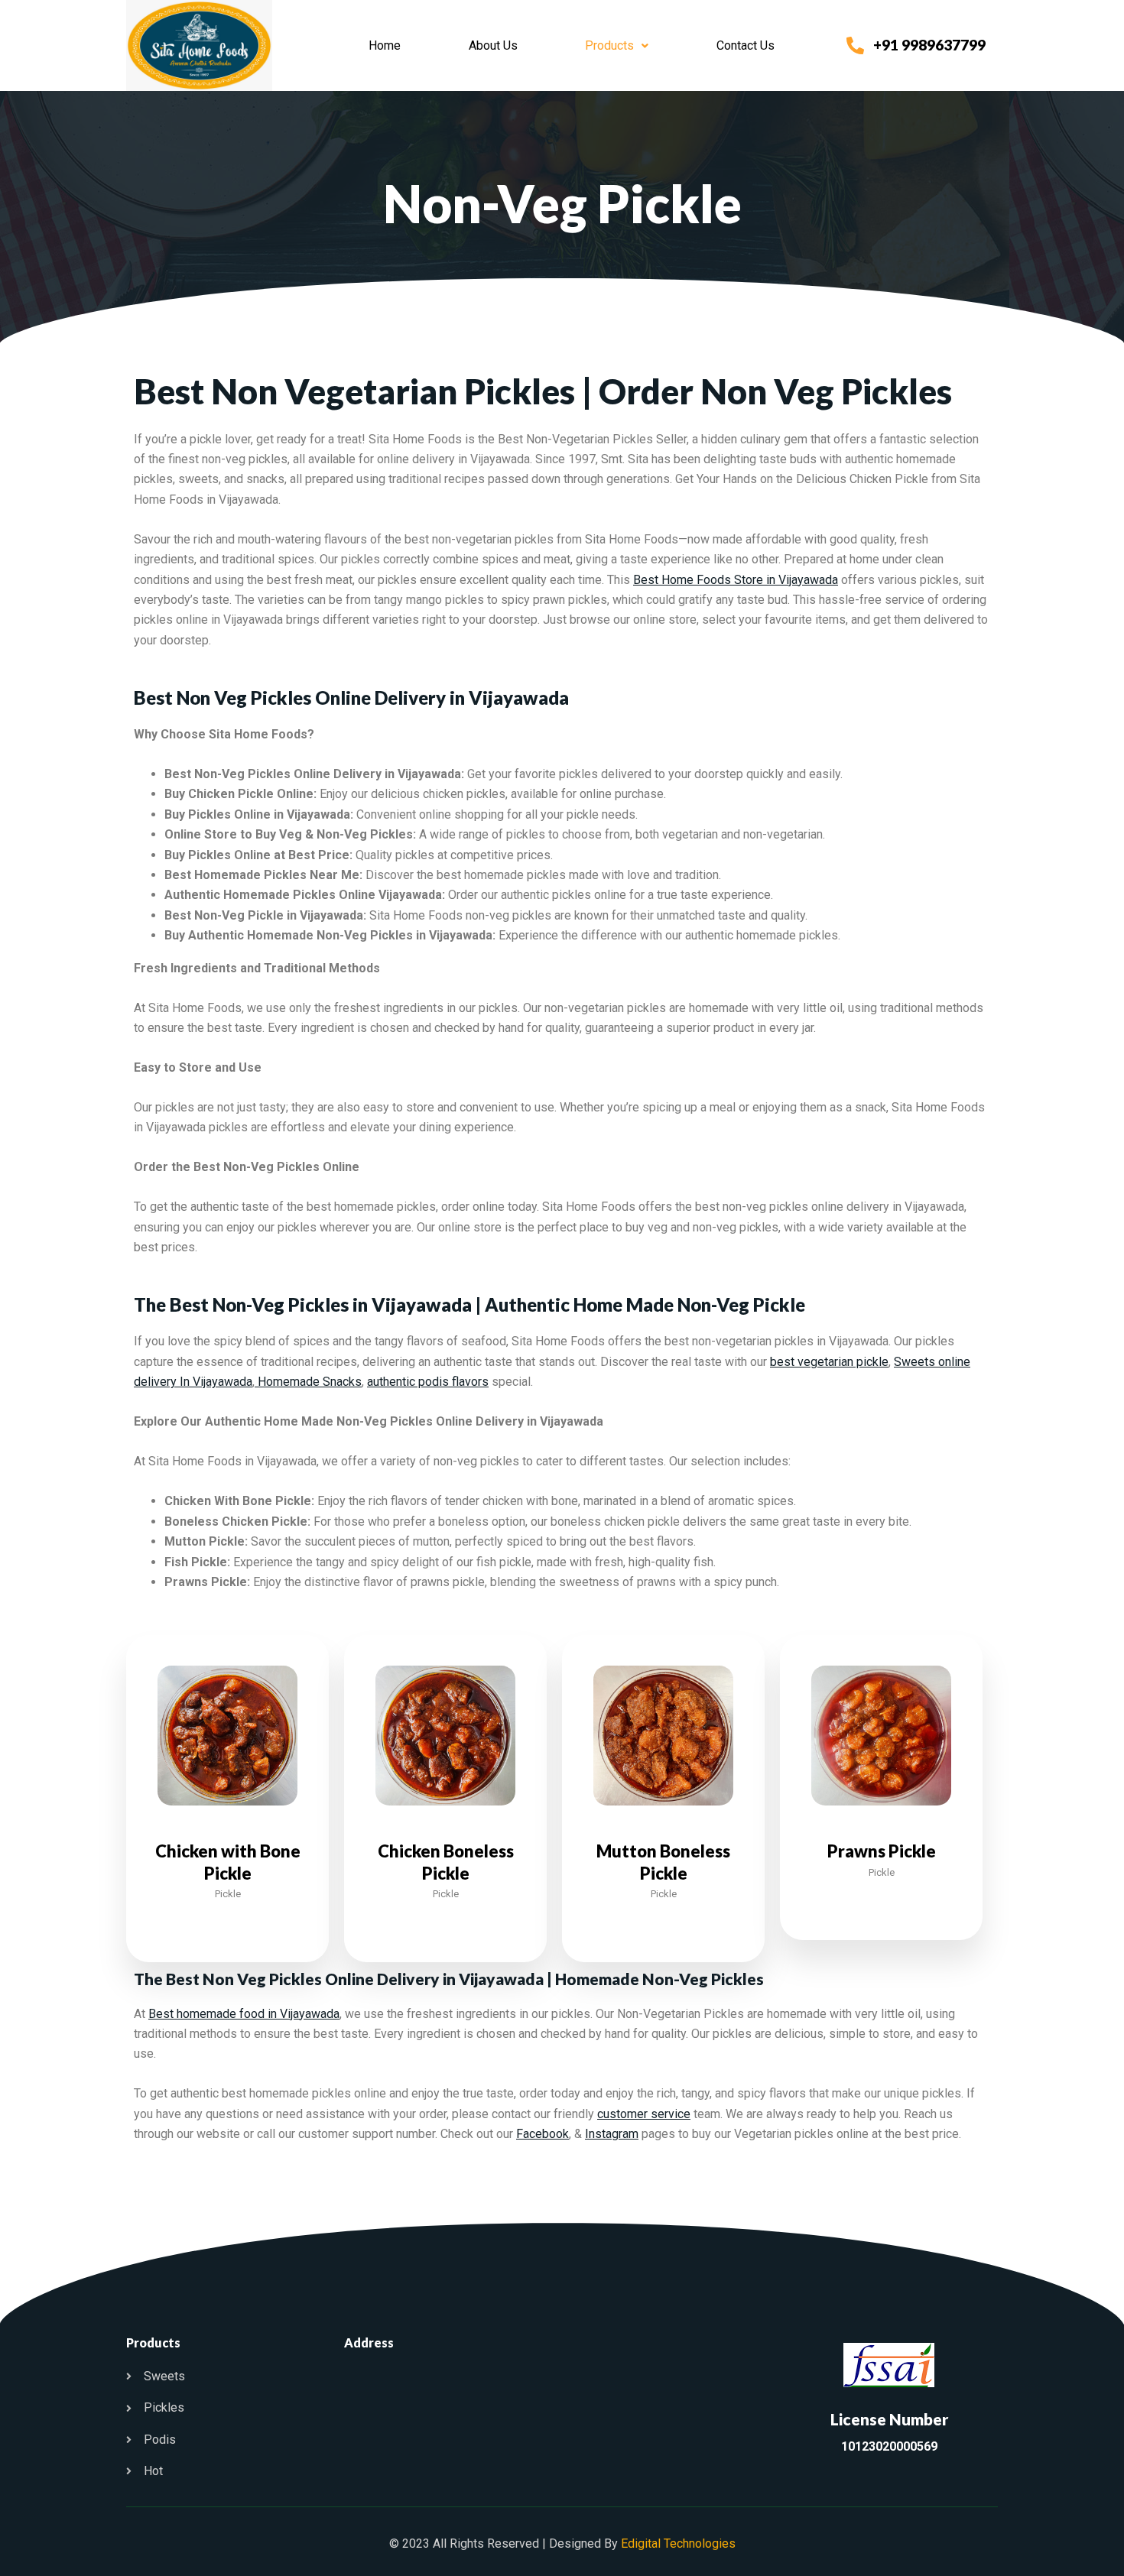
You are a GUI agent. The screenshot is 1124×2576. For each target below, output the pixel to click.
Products (609, 45)
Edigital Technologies (678, 2544)
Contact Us (746, 45)
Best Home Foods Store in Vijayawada (736, 580)
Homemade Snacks (308, 1382)
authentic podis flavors (428, 1382)
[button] (617, 46)
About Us (493, 45)
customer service (644, 2114)
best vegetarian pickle (829, 1362)
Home (385, 45)
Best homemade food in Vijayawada (244, 2014)
